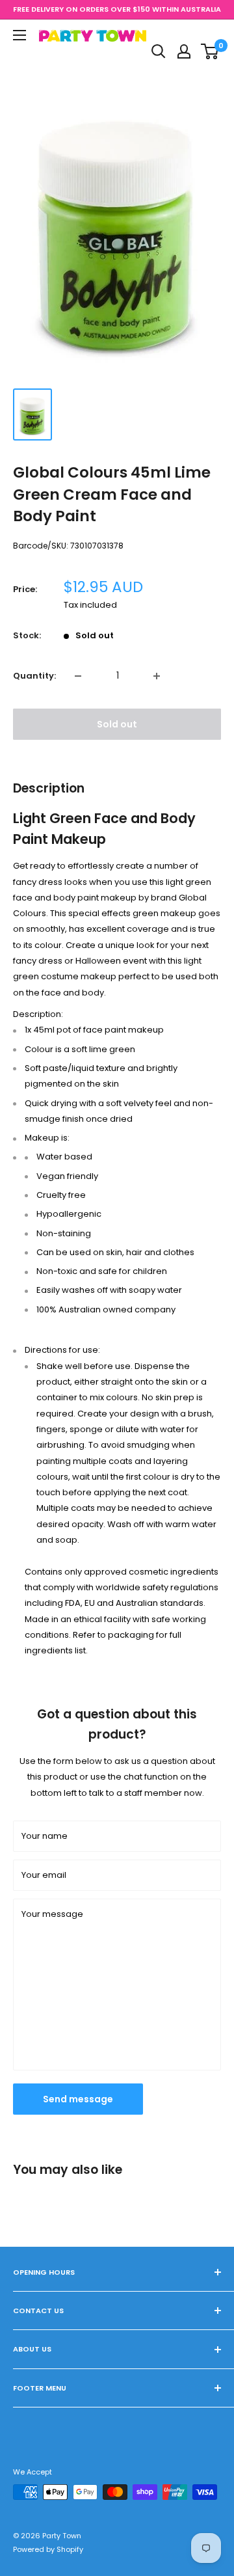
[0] (210, 51)
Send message (78, 2099)
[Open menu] (19, 35)
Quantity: (34, 676)
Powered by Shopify (48, 2549)
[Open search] (159, 51)
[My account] (184, 51)
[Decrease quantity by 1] (78, 676)
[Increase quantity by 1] (157, 676)
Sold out (117, 724)
